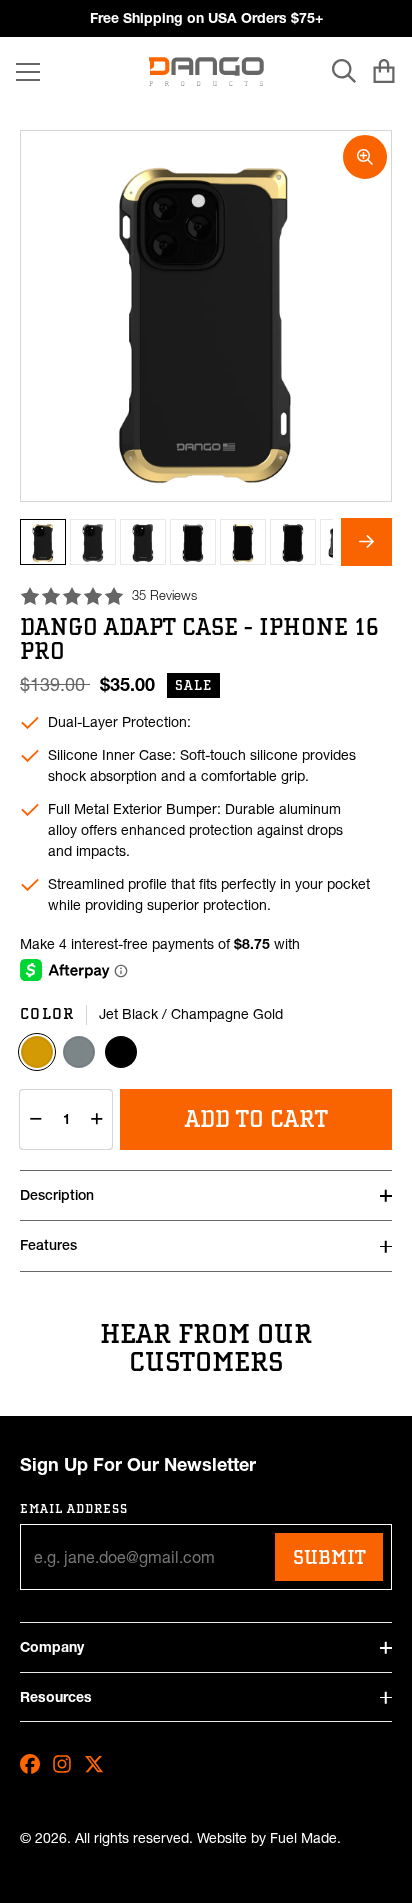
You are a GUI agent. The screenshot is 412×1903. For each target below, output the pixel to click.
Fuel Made (303, 1838)
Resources (56, 1697)
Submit (329, 1557)
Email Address (74, 1508)
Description (57, 1195)
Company (52, 1647)
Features (48, 1245)
